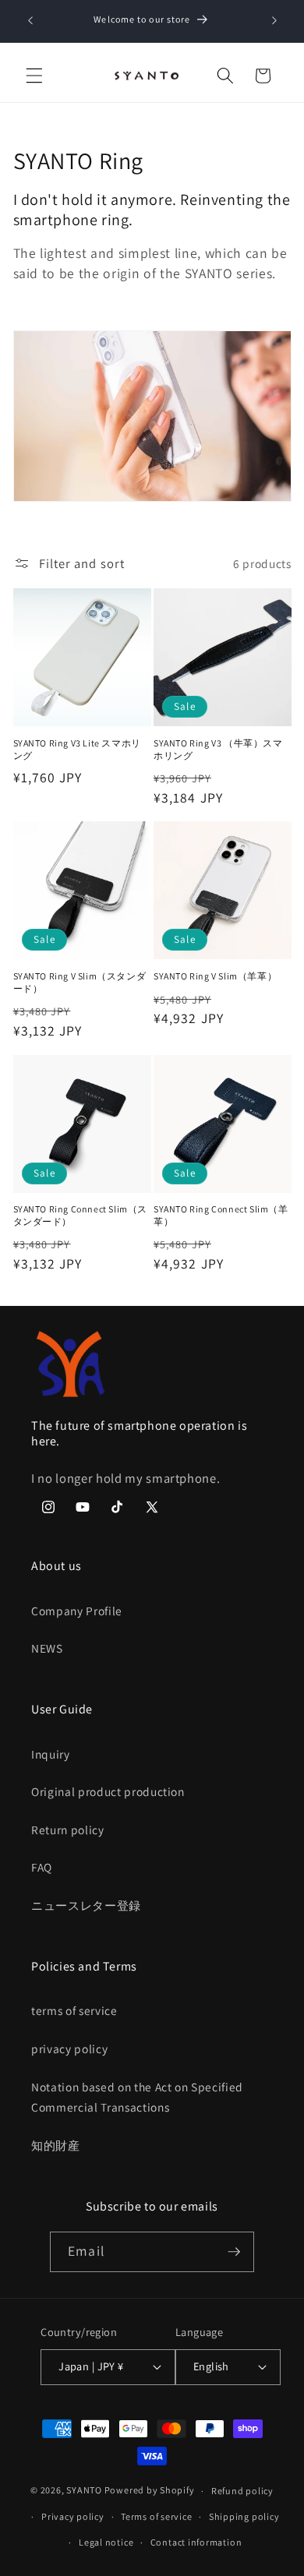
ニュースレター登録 (86, 1905)
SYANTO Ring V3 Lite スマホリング (77, 749)
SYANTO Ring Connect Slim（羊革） (221, 1215)
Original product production (108, 1791)
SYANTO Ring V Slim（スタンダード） (80, 982)
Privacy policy (73, 2516)
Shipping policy (244, 2516)
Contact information (196, 2542)
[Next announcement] (274, 21)
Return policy (68, 1830)
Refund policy (242, 2491)
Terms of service (156, 2516)
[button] (34, 76)
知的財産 (56, 2145)
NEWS (47, 1648)
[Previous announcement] (30, 21)
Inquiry (51, 1754)
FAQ (42, 1867)
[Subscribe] (234, 2252)
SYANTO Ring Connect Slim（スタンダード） (81, 1215)
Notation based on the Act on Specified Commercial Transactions (137, 2097)
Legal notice (106, 2542)
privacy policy (69, 2048)
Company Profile (77, 1611)
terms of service (74, 2010)
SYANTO (84, 2491)
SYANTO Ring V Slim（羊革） (215, 976)
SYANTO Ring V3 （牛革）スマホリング (218, 749)
